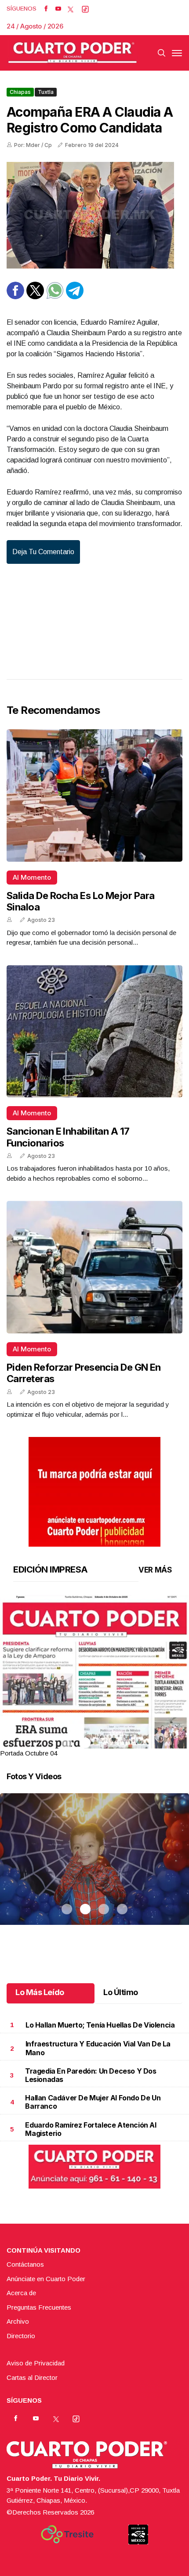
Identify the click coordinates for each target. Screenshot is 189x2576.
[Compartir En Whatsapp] (55, 297)
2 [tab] (85, 1743)
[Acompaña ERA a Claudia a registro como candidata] (94, 215)
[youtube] (58, 9)
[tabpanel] (94, 1677)
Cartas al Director (32, 2377)
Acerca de (21, 2293)
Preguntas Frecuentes (39, 2307)
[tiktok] (85, 9)
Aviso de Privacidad (36, 2363)
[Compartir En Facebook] (15, 297)
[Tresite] (67, 2534)
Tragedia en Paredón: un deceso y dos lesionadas (91, 2075)
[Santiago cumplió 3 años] (94, 1870)
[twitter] (71, 9)
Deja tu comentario (43, 552)
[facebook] (46, 9)
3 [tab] (104, 1743)
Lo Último (121, 1992)
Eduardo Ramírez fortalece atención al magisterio (91, 2129)
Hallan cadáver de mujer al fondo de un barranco (93, 2102)
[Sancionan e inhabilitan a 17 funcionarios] (94, 1032)
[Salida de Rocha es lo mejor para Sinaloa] (94, 795)
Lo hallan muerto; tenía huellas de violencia (100, 2025)
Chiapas (20, 92)
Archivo (18, 2321)
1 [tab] (67, 1743)
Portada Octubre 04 (29, 1753)
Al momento (32, 877)
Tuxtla (46, 92)
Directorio (21, 2336)
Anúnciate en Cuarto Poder (46, 2279)
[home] (73, 53)
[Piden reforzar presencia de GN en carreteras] (94, 1267)
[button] (94, 1717)
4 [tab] (122, 1743)
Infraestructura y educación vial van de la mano (98, 2048)
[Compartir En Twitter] (35, 297)
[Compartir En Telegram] (75, 297)
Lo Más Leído (40, 1992)
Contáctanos (25, 2264)
